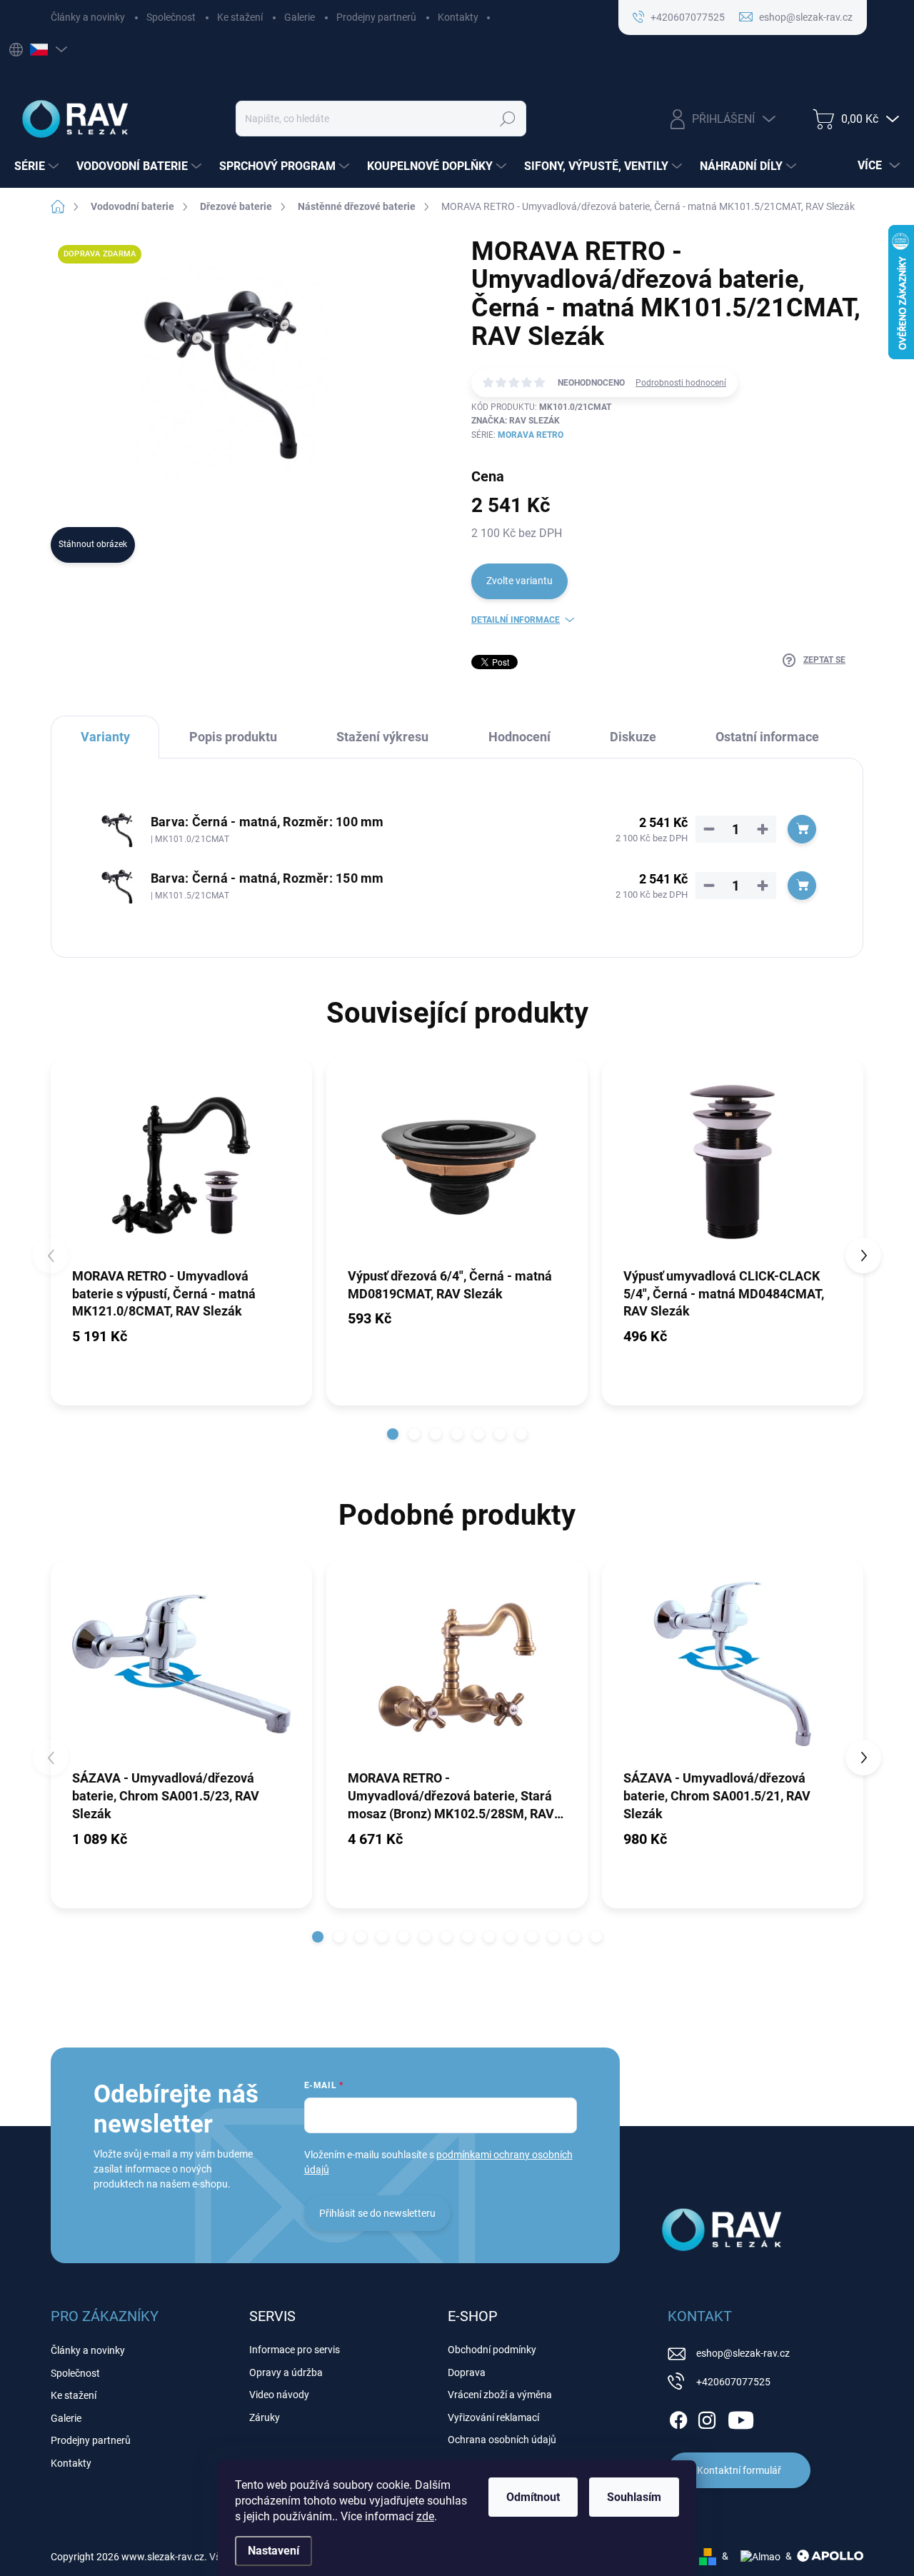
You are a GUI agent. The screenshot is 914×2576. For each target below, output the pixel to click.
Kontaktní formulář (739, 2470)
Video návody (279, 2395)
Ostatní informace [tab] (767, 737)
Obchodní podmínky (492, 2350)
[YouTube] (741, 2417)
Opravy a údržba (286, 2372)
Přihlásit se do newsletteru (377, 2213)
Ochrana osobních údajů (502, 2440)
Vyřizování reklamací (493, 2417)
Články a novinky (88, 17)
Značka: (516, 421)
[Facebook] (678, 2417)
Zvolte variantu (519, 581)
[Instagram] (707, 2417)
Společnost (171, 17)
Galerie (300, 17)
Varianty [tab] (105, 737)
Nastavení (273, 2551)
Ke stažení (240, 17)
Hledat (507, 119)
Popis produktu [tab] (233, 737)
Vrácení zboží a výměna (500, 2395)
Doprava (467, 2372)
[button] (393, 1434)
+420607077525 (733, 2382)
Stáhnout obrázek (93, 544)
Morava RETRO (531, 435)
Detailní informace (516, 620)
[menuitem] (38, 166)
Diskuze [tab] (633, 737)
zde (425, 2516)
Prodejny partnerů (376, 17)
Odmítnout (533, 2497)
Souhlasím (634, 2497)
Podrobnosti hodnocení (681, 383)
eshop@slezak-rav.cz (743, 2353)
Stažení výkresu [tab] (382, 737)
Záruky (265, 2417)
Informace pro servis (295, 2350)
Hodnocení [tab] (519, 737)
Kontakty (458, 17)
